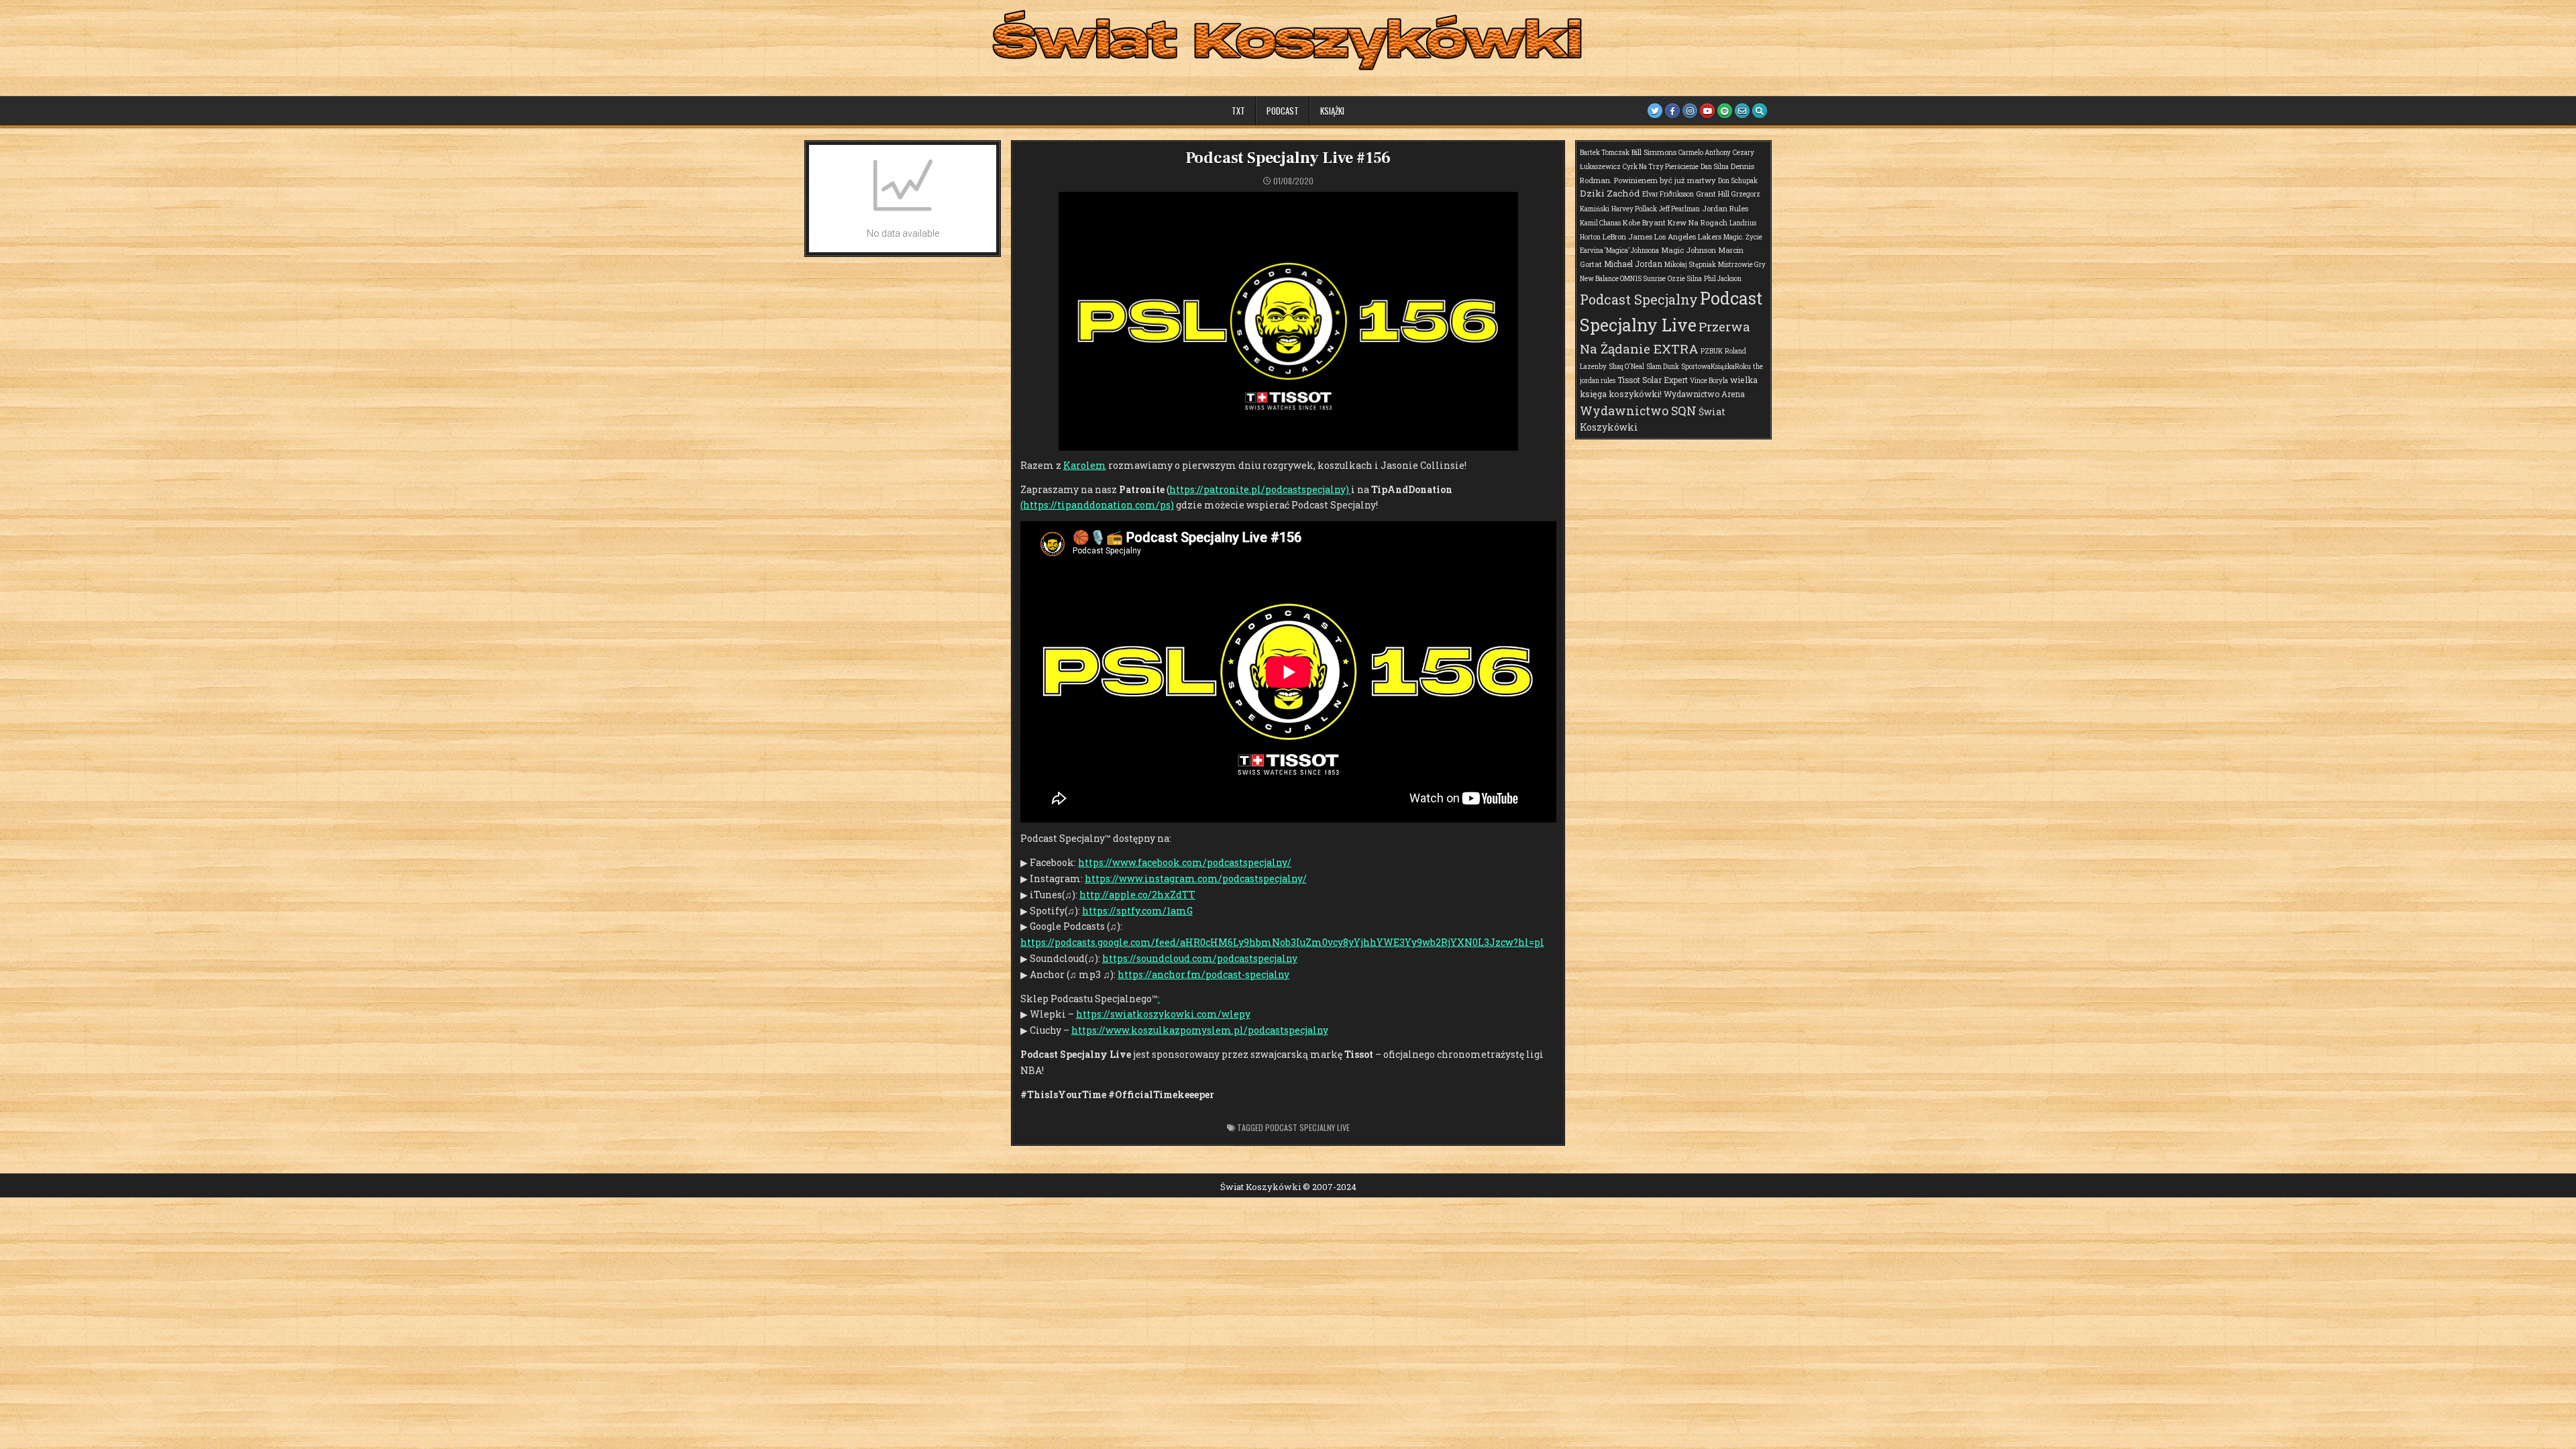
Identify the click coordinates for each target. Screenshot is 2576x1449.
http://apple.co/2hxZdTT (1137, 895)
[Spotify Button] (1725, 111)
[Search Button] (1760, 111)
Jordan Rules (1725, 208)
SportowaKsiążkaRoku (1716, 367)
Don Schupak (1738, 181)
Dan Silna (1715, 167)
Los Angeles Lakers (1688, 236)
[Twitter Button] (1655, 111)
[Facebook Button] (1672, 111)
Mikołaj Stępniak (1690, 265)
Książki (1332, 111)
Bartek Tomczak (1605, 153)
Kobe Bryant (1644, 222)
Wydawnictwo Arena (1704, 394)
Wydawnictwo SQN (1638, 411)
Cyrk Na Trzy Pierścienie (1661, 167)
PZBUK (1712, 351)
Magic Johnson (1688, 250)
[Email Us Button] (1742, 111)
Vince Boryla (1709, 381)
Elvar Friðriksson (1668, 194)
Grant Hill (1713, 194)
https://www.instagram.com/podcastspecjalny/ (1196, 878)
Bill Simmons (1654, 152)
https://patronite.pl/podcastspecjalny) (1260, 489)
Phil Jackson (1723, 279)
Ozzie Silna (1685, 279)
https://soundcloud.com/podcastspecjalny (1200, 958)
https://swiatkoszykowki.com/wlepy (1163, 1014)
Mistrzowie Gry (1742, 265)
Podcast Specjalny (1639, 299)
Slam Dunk (1663, 367)
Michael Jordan (1633, 264)
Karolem (1085, 465)
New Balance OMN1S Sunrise (1623, 279)
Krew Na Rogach (1698, 222)
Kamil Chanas (1600, 223)
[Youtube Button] (1707, 111)
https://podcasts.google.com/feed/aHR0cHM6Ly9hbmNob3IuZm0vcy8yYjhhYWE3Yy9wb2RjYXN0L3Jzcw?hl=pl (1282, 942)
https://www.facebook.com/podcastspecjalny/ (1185, 862)
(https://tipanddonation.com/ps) (1097, 505)
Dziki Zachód (1610, 193)
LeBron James (1627, 236)
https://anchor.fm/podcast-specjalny (1203, 974)
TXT (1238, 111)
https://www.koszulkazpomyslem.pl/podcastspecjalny (1200, 1030)
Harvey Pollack (1634, 209)
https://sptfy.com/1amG (1137, 911)
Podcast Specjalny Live (1307, 1127)
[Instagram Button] (1690, 111)
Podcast (1283, 111)
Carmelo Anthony (1705, 153)
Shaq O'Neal (1626, 367)
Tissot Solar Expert (1653, 380)
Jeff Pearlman (1679, 209)
